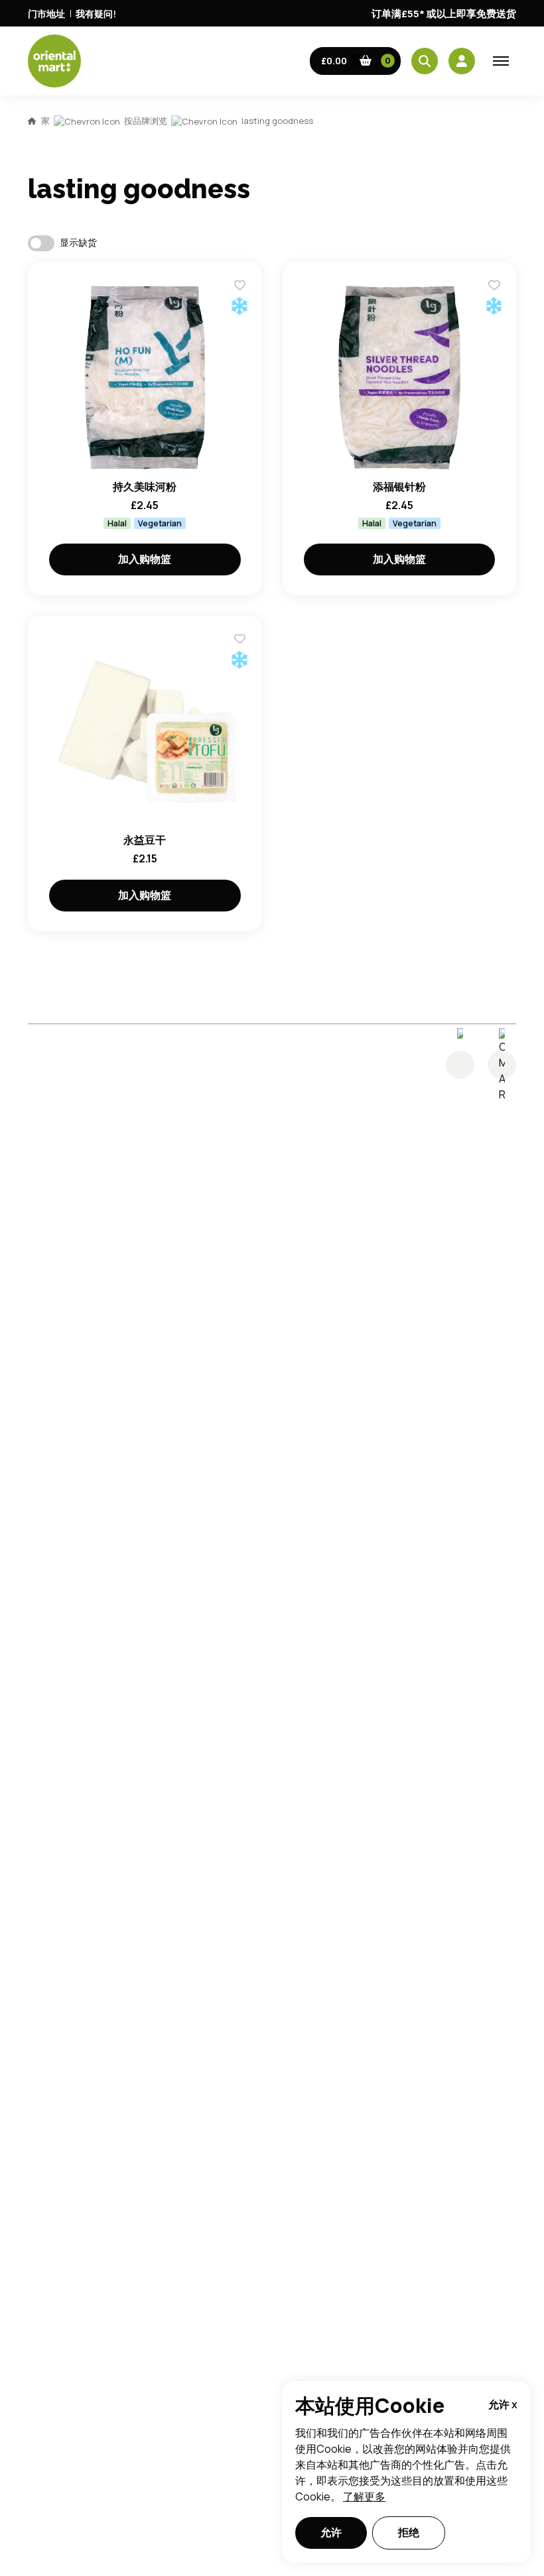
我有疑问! (96, 14)
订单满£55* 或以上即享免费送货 (444, 14)
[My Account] (462, 61)
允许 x (503, 2404)
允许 (331, 2532)
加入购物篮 (145, 559)
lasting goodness (277, 121)
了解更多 (364, 2496)
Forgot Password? (438, 779)
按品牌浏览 (146, 121)
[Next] (502, 1065)
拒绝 (409, 2532)
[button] (356, 61)
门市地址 (46, 14)
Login (438, 729)
